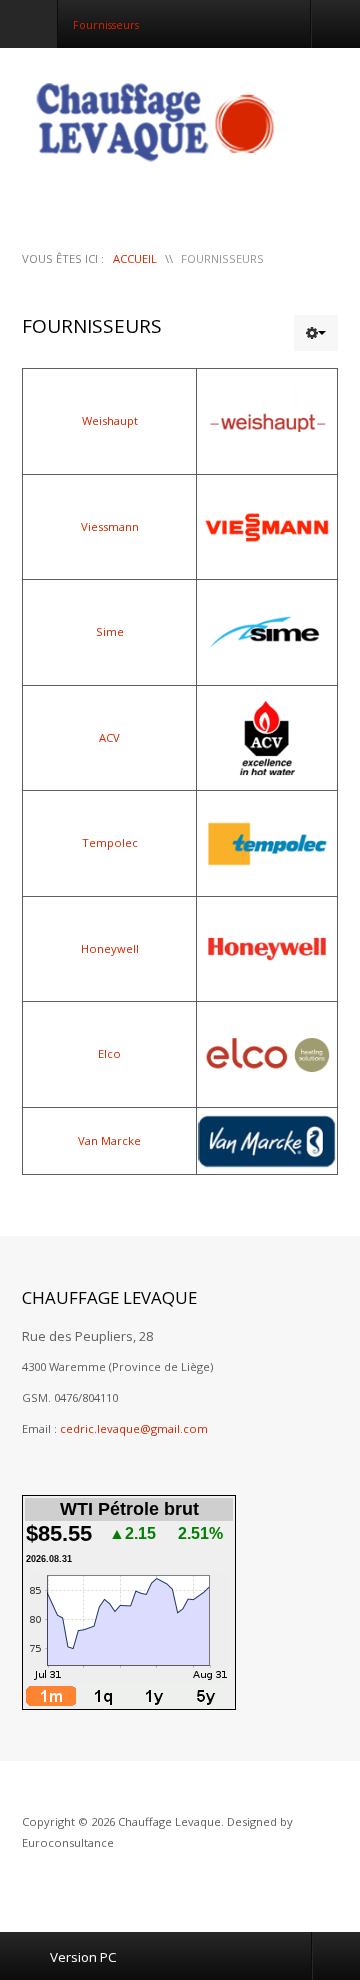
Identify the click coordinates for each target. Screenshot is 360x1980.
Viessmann (110, 526)
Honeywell (110, 948)
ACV (109, 737)
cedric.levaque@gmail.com (134, 1428)
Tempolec (110, 842)
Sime (110, 631)
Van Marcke (109, 1140)
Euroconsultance (68, 1842)
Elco (109, 1053)
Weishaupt (110, 420)
